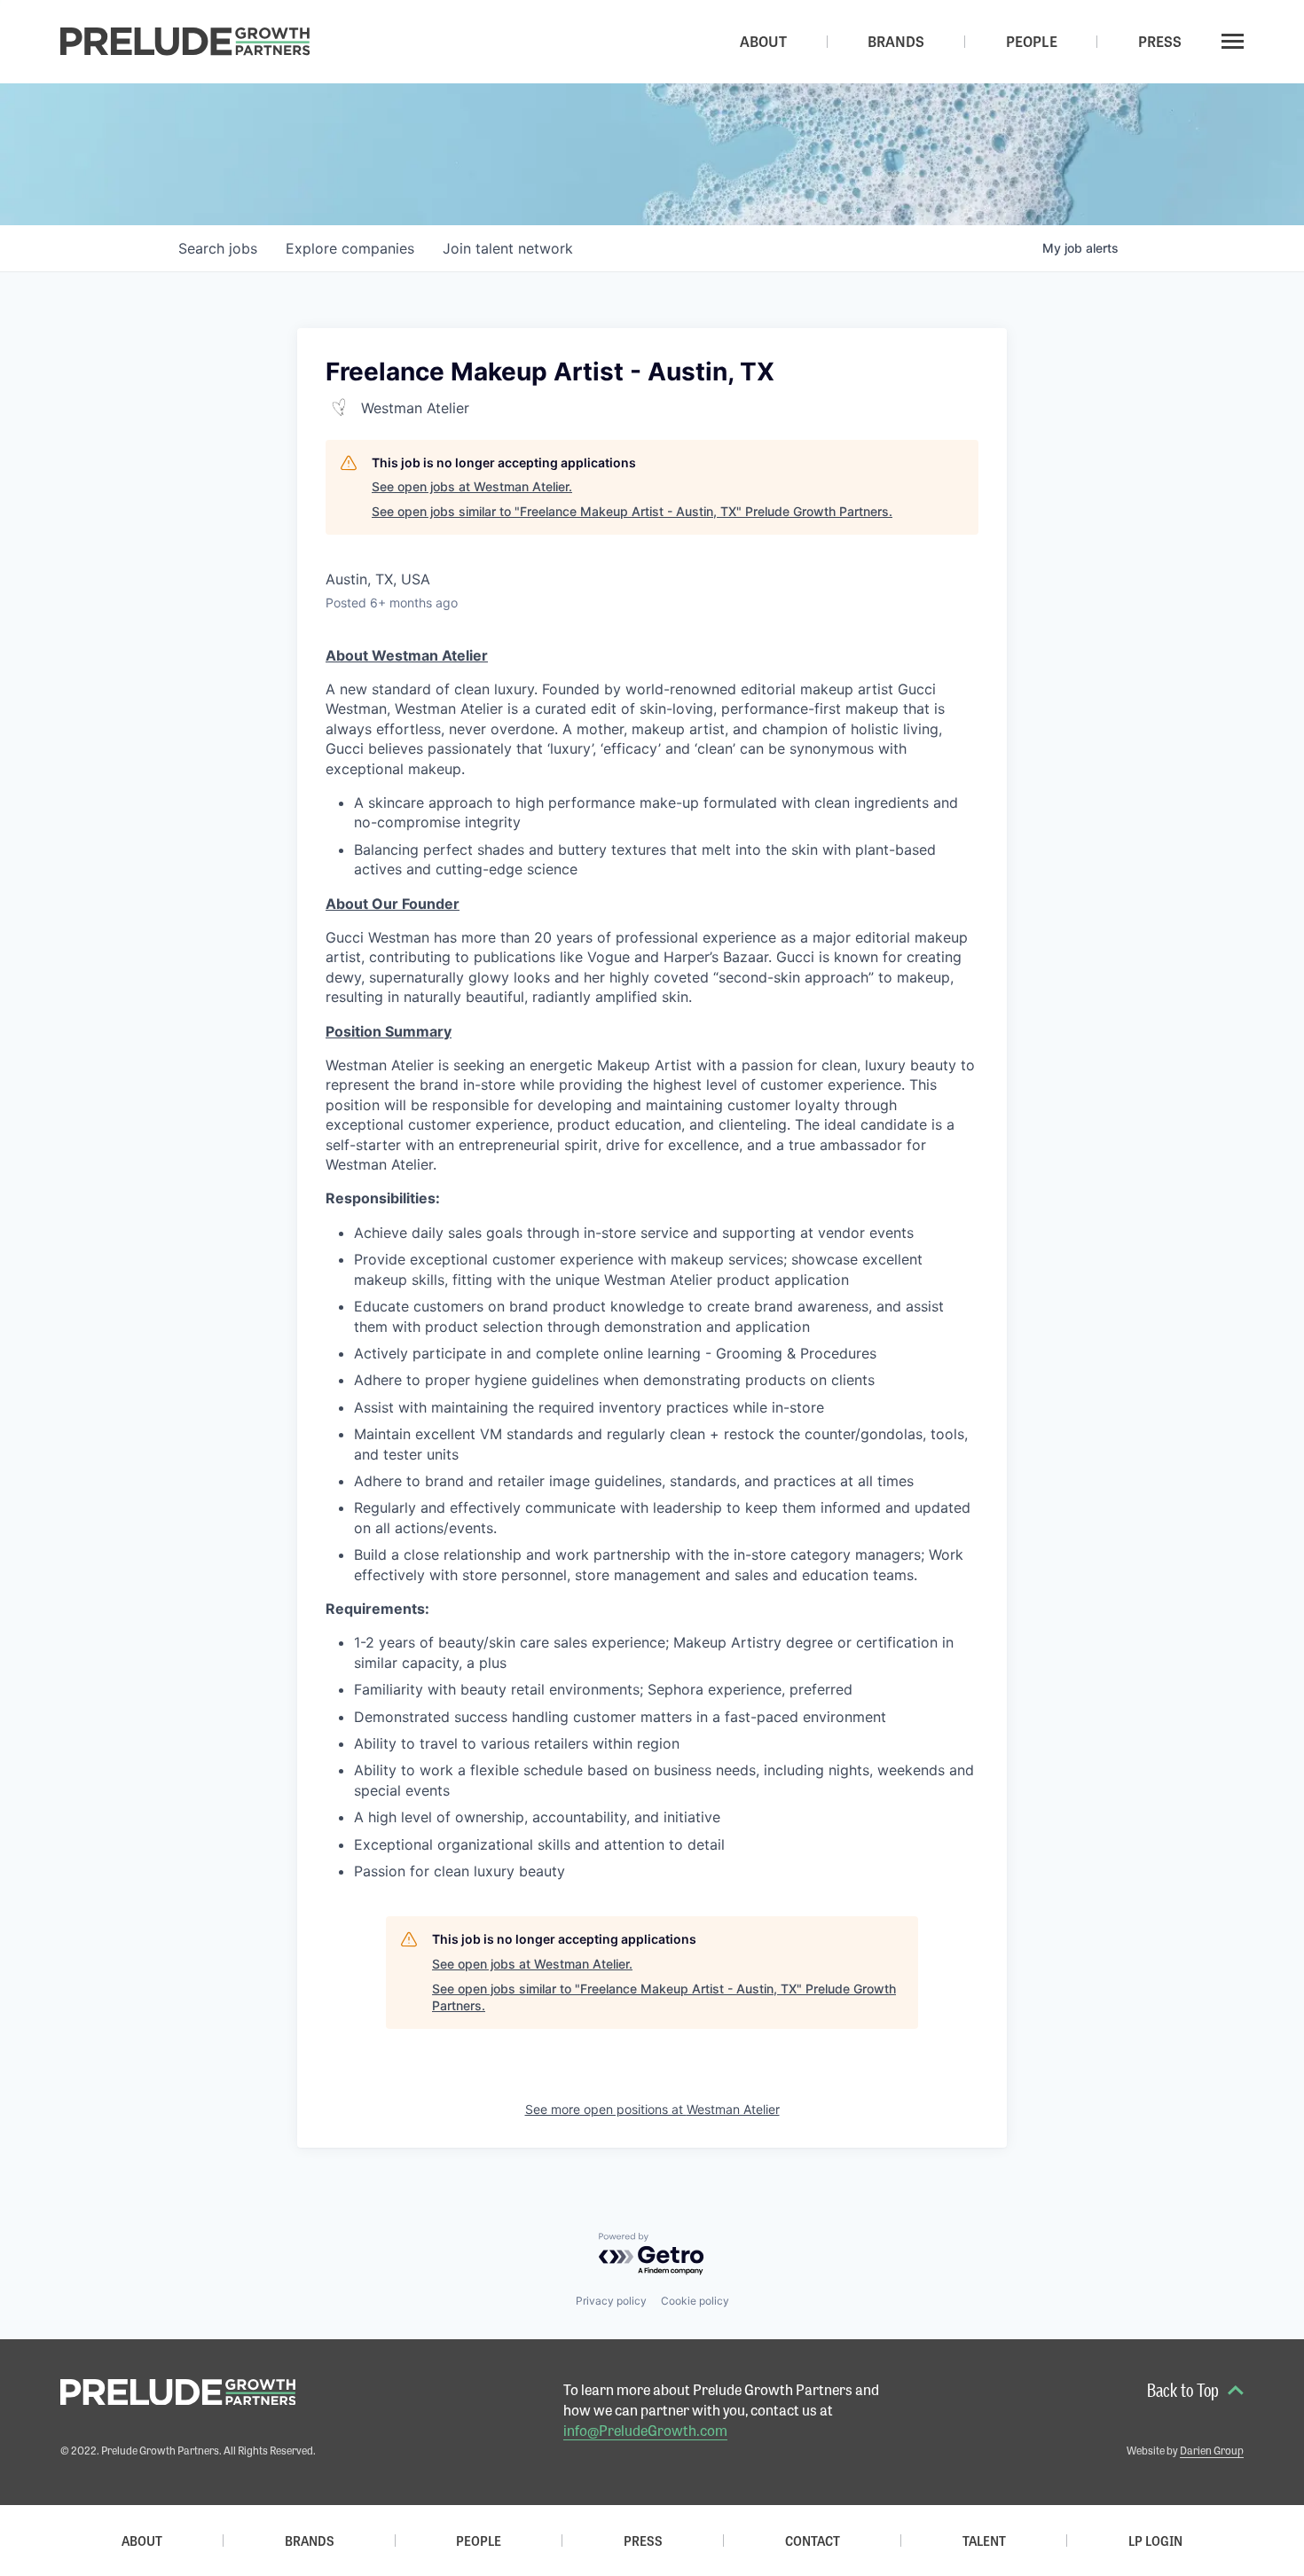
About (142, 2541)
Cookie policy (695, 2301)
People (479, 2541)
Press (643, 2541)
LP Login (1155, 2541)
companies (350, 248)
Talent (984, 2541)
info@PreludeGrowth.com (645, 2430)
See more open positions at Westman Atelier (652, 2109)
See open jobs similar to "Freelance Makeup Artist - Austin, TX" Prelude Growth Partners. (632, 511)
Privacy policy (611, 2301)
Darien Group (1212, 2450)
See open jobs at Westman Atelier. (472, 486)
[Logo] (185, 42)
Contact (813, 2541)
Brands (310, 2541)
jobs (218, 248)
